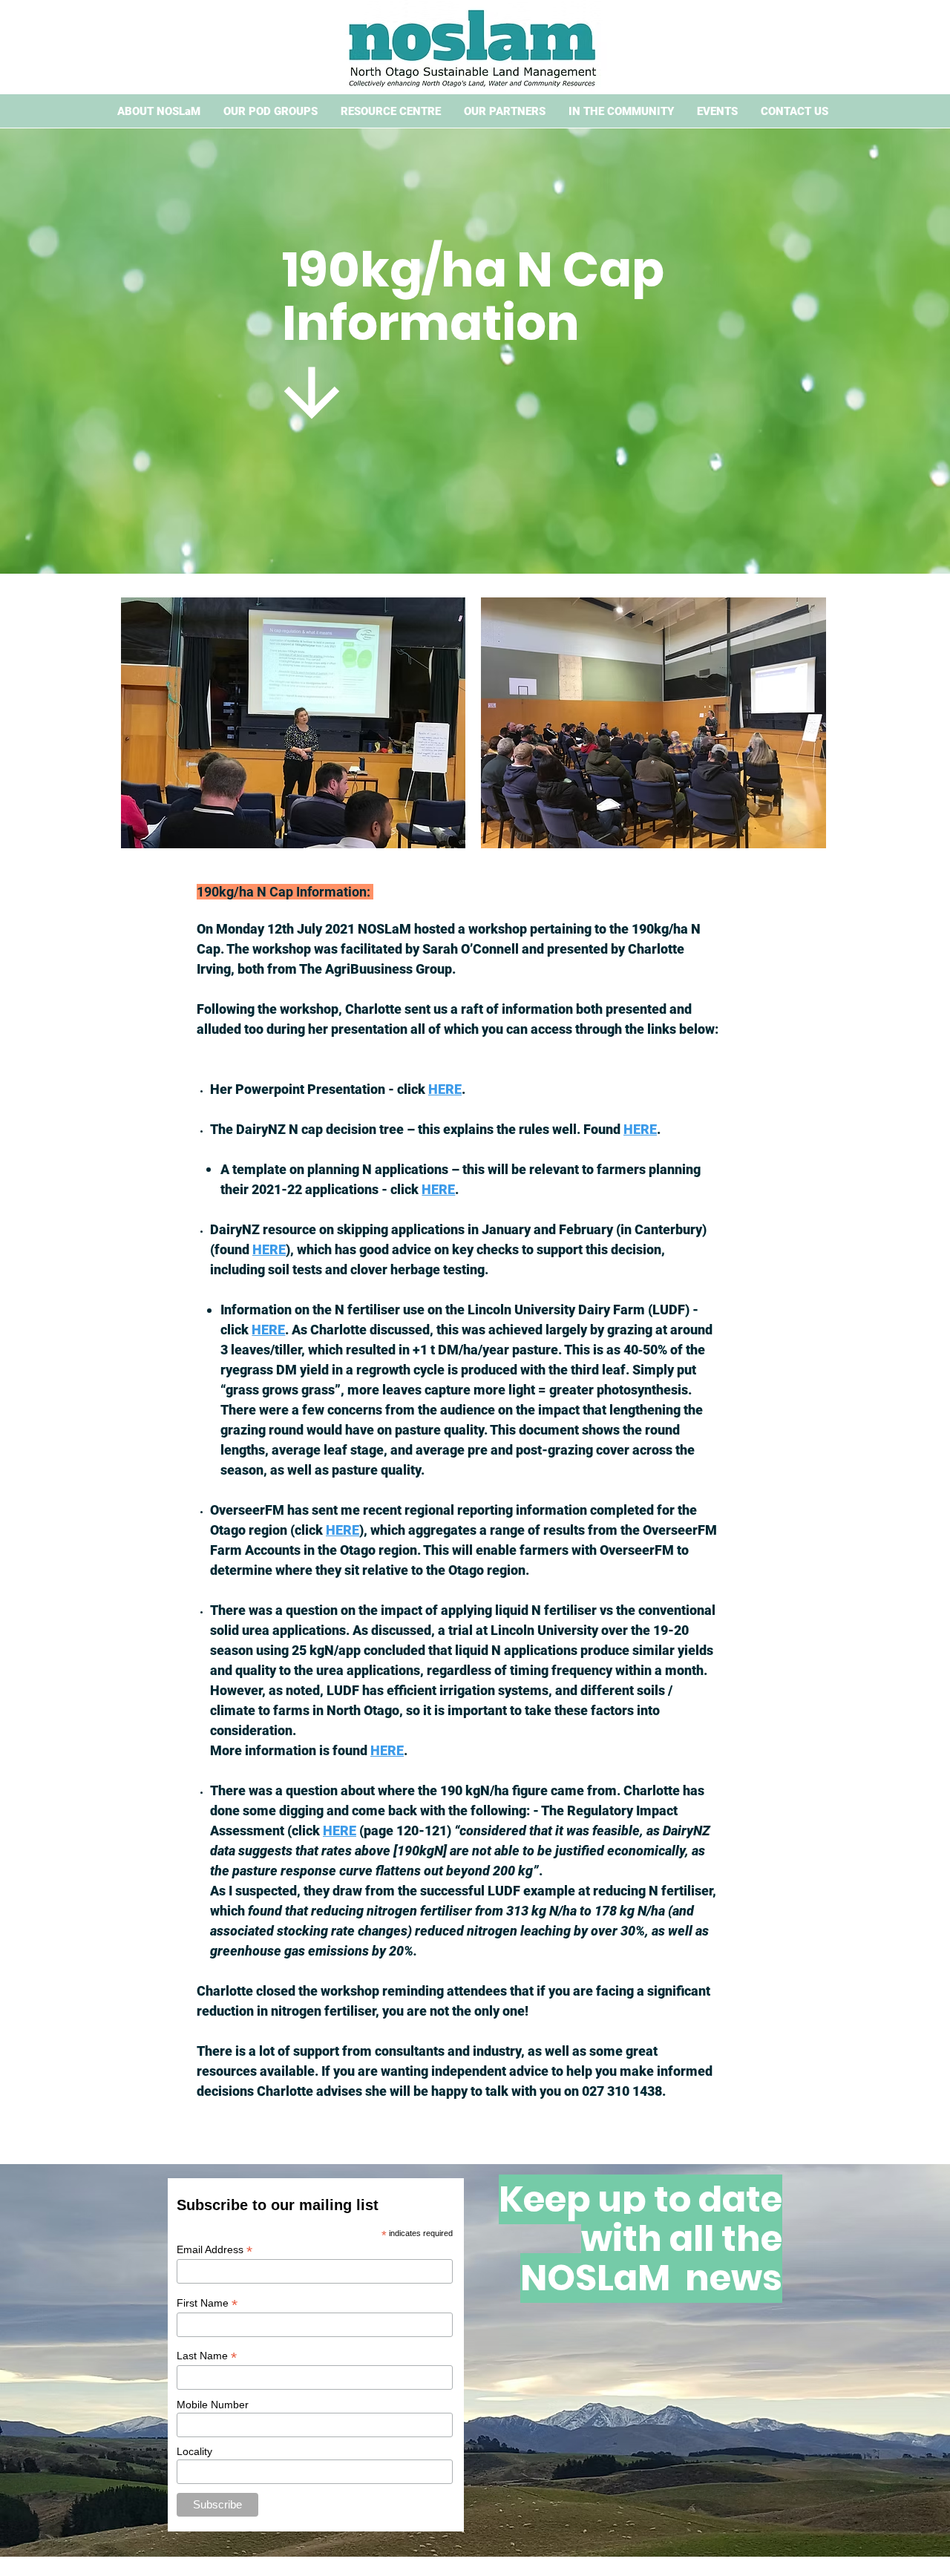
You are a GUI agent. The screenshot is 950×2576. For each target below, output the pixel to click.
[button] (158, 112)
